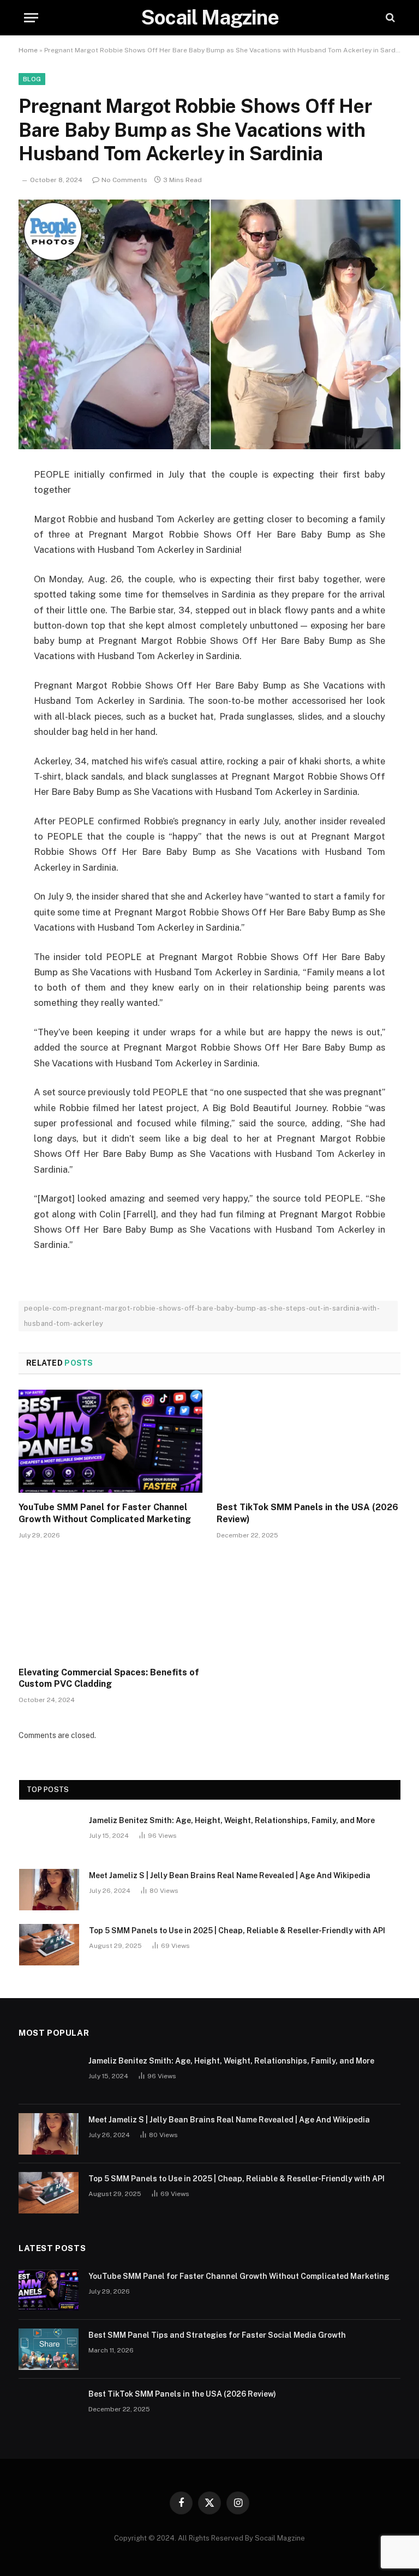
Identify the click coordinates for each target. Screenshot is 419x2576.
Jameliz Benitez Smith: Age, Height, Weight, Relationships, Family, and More (232, 1820)
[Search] (389, 18)
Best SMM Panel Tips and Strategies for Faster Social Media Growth (217, 2335)
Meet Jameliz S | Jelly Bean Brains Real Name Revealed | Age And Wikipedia (230, 1875)
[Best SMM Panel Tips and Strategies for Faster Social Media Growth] (49, 2349)
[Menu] (31, 18)
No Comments (124, 180)
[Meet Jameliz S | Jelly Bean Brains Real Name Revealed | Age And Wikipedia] (49, 1890)
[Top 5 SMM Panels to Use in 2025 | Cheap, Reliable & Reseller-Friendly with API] (49, 1945)
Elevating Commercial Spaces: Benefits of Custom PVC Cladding (109, 1678)
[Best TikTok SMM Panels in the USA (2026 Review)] (309, 1441)
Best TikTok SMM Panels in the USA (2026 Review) (307, 1513)
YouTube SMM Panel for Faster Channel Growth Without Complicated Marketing (105, 1513)
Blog (32, 79)
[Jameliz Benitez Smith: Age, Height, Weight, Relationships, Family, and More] (49, 1835)
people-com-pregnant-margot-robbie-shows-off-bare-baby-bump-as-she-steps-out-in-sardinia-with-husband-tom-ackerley (202, 1316)
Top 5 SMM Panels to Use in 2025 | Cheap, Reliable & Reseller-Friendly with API (237, 1931)
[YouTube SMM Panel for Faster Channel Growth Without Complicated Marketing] (110, 1441)
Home (28, 50)
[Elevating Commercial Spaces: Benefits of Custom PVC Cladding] (110, 1606)
